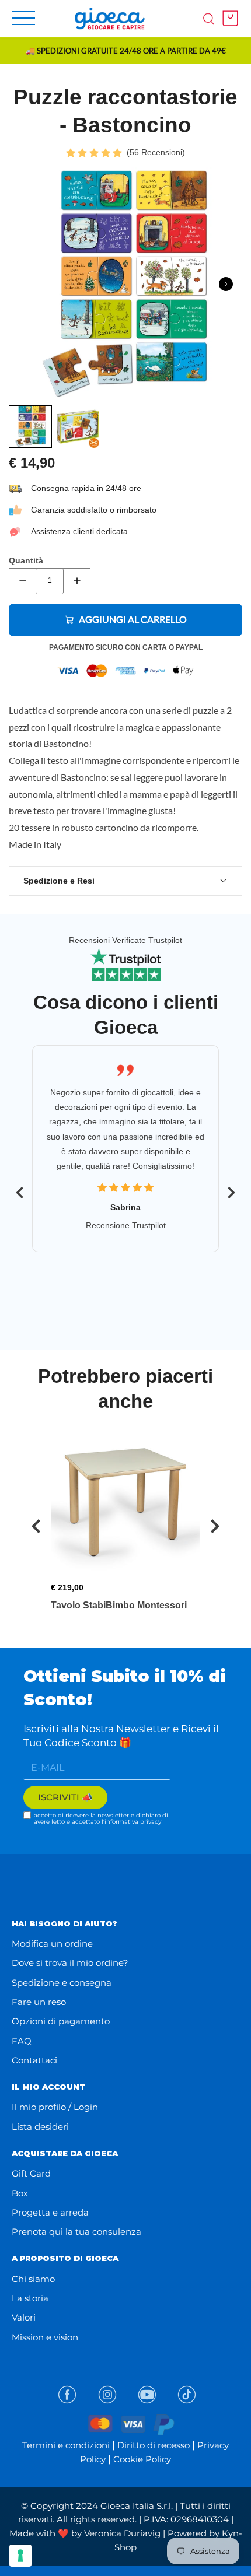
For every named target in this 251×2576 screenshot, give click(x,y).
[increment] (77, 581)
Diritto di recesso (154, 2445)
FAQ (22, 2041)
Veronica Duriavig (122, 2533)
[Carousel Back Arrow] (20, 1193)
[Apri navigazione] (23, 18)
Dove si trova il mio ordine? (70, 1963)
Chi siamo (33, 2279)
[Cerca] (209, 18)
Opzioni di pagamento (61, 2021)
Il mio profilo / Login (55, 2107)
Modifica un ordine (52, 1944)
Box (20, 2193)
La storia (30, 2298)
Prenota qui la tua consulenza (76, 2232)
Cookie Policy (142, 2459)
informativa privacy (133, 1822)
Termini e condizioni (66, 2445)
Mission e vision (45, 2337)
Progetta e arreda (50, 2212)
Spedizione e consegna (62, 1983)
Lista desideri (40, 2127)
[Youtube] (147, 2395)
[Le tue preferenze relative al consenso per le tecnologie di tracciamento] (20, 2556)
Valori (24, 2317)
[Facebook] (67, 2395)
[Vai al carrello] (227, 18)
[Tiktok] (187, 2395)
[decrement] (22, 581)
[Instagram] (107, 2395)
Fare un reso (39, 2002)
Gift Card (31, 2173)
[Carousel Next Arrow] (226, 284)
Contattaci (34, 2060)
